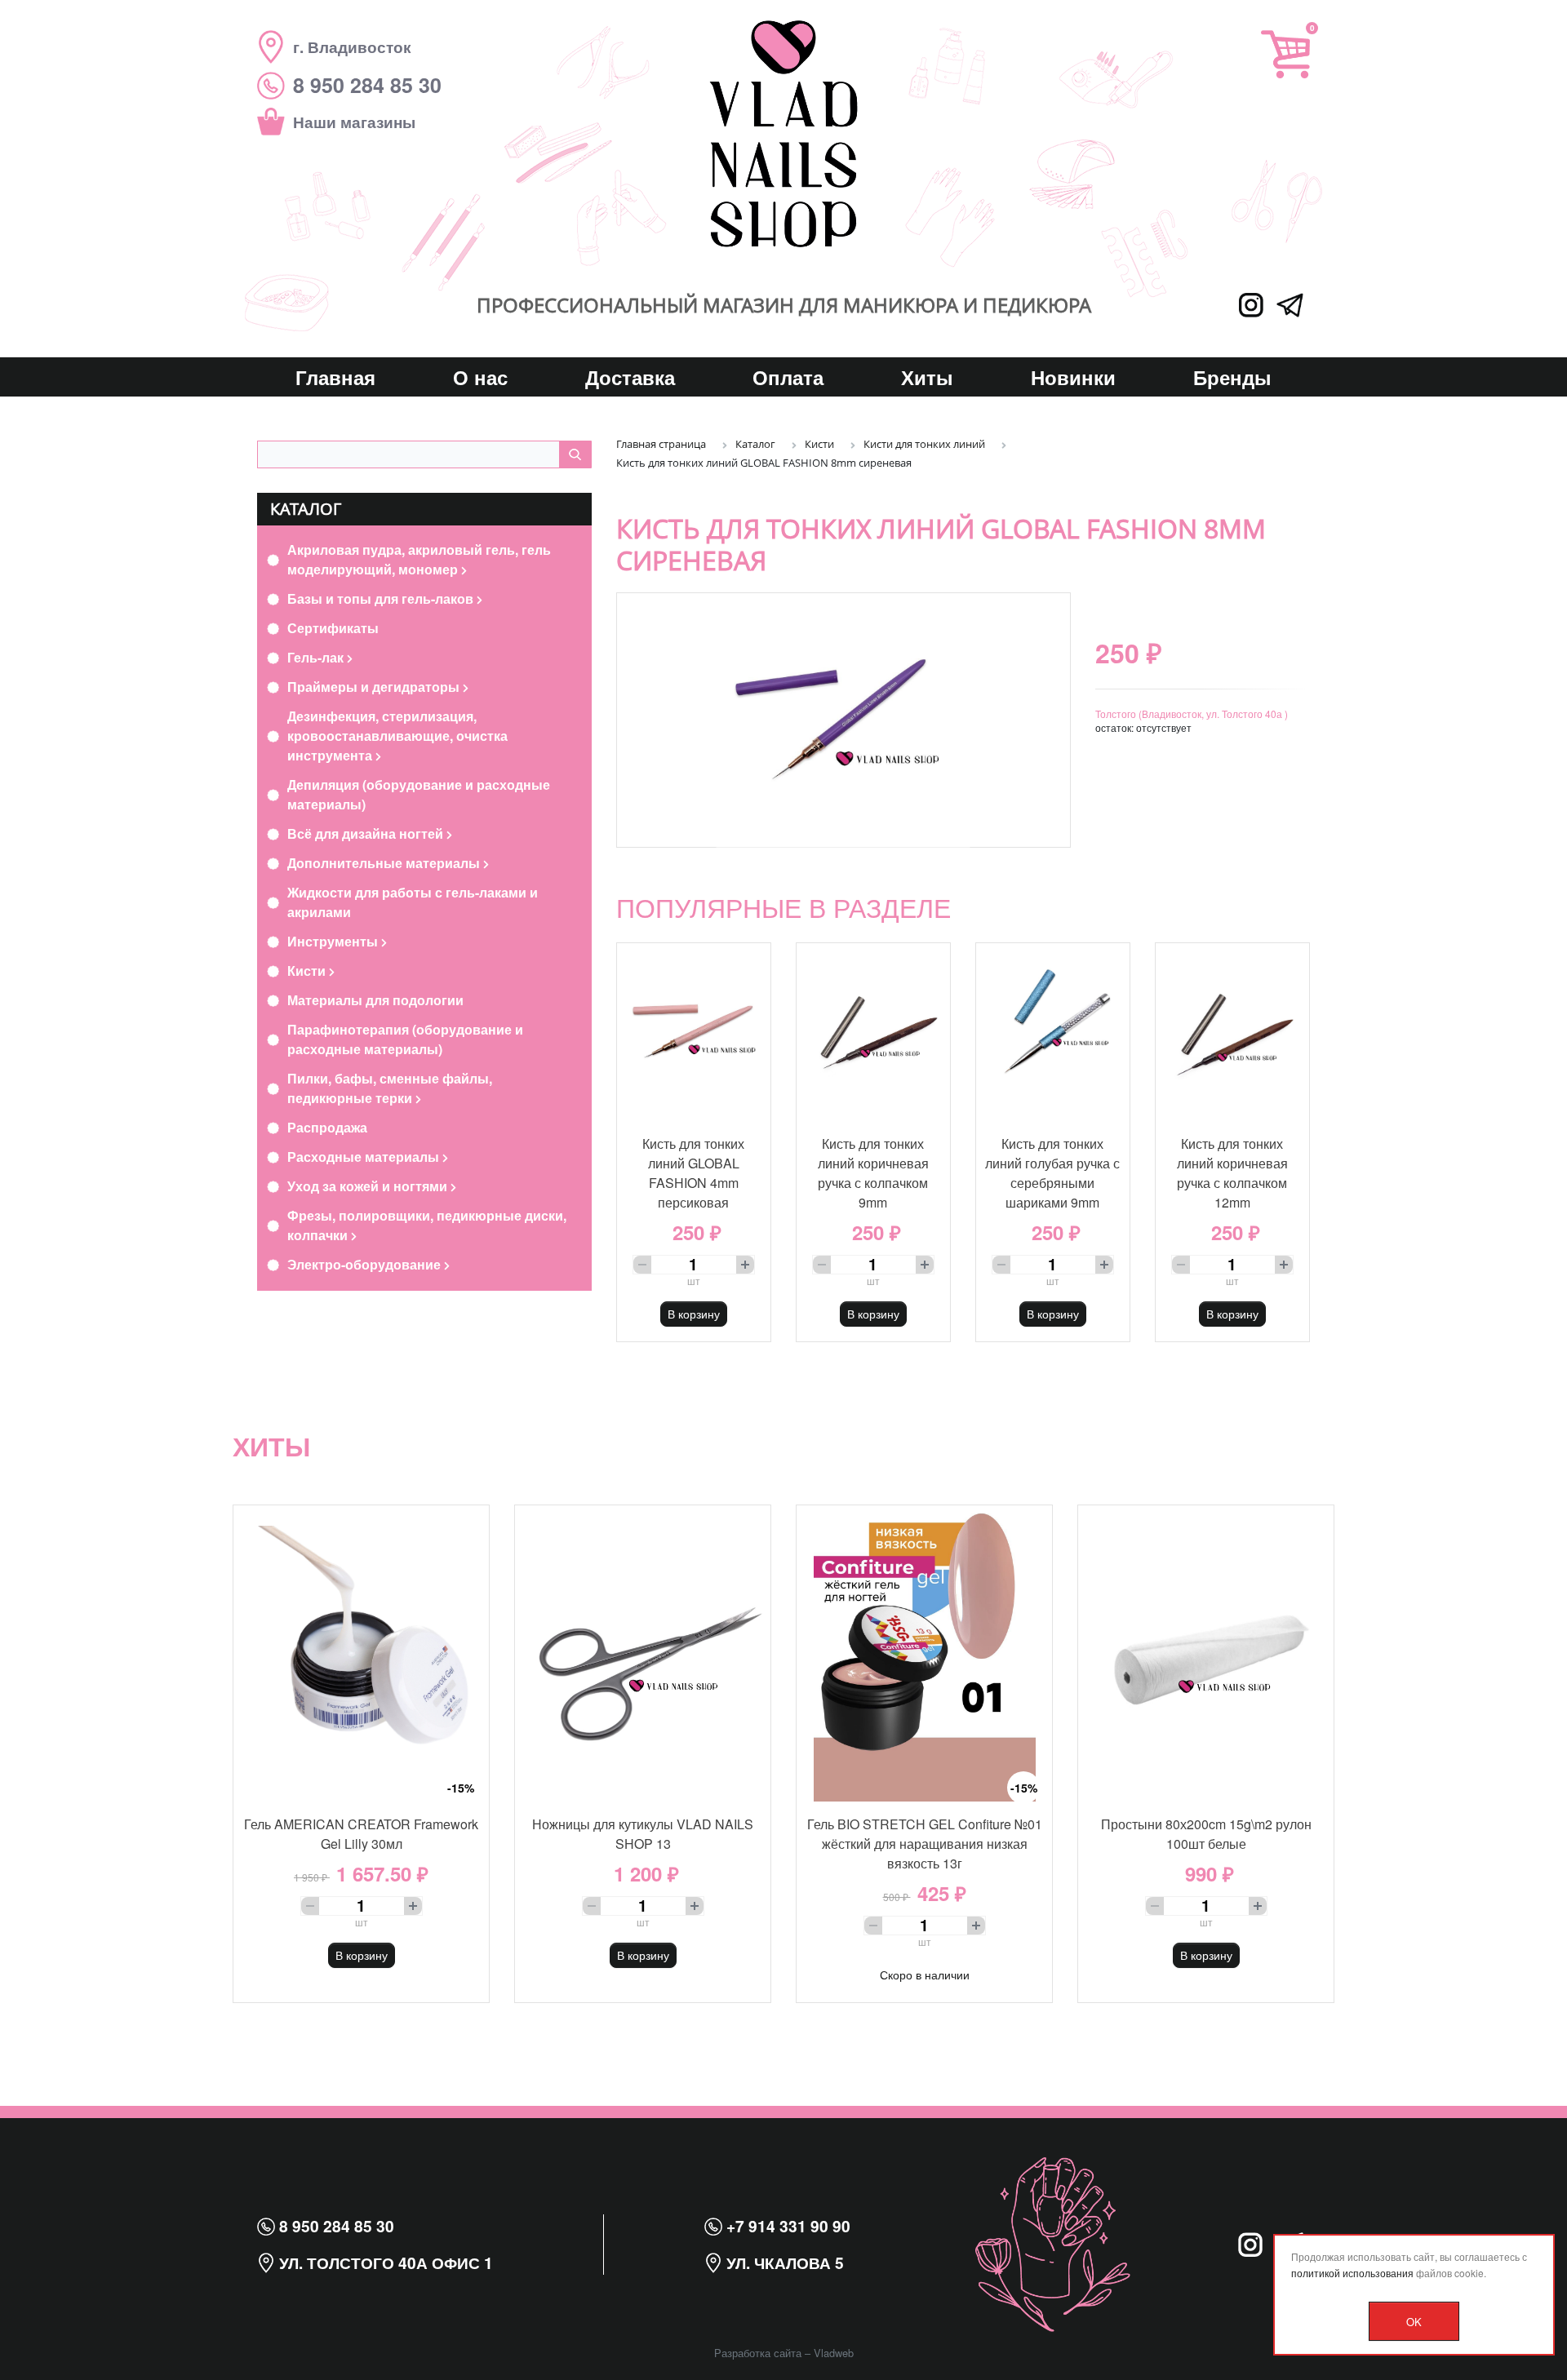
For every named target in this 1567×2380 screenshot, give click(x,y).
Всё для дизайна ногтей (367, 833)
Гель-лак (317, 657)
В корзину (694, 1314)
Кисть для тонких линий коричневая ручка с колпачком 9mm (873, 1173)
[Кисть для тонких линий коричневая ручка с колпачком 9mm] (873, 1032)
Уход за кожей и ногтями (369, 1186)
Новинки (1073, 377)
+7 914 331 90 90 (786, 2226)
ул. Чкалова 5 (783, 2263)
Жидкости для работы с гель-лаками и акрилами (413, 902)
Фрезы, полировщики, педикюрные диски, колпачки (427, 1225)
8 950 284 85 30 (335, 2226)
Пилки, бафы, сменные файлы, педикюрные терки (390, 1088)
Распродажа (327, 1127)
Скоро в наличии (925, 1974)
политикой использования (1352, 2273)
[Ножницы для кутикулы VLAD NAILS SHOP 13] (643, 1653)
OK (1414, 2322)
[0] (1285, 54)
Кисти (308, 971)
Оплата (788, 377)
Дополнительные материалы (385, 863)
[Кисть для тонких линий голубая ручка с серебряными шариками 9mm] (1053, 1032)
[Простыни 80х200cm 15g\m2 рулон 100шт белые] (1206, 1653)
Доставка (630, 377)
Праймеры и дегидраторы (375, 687)
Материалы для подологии (375, 1000)
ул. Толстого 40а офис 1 (384, 2263)
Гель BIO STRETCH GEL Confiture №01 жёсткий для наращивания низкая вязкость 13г (925, 1844)
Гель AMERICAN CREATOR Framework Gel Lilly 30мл (361, 1834)
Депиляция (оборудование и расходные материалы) (419, 794)
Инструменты (334, 941)
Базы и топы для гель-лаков (382, 598)
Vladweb (834, 2353)
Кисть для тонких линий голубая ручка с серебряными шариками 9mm (1052, 1173)
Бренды (1232, 377)
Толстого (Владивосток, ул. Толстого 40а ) (1192, 714)
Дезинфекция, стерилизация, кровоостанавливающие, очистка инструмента (397, 736)
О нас (480, 377)
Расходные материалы (365, 1157)
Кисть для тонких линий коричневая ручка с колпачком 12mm (1232, 1173)
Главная (335, 377)
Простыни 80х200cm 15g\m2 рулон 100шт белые (1206, 1834)
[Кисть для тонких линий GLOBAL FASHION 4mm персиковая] (694, 1032)
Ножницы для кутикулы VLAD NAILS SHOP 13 (643, 1834)
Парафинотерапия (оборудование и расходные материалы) (405, 1039)
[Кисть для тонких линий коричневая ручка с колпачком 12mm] (1232, 1032)
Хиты (927, 377)
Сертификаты (333, 628)
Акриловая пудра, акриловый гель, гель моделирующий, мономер (419, 559)
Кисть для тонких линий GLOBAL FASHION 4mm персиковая (693, 1173)
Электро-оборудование (366, 1264)
